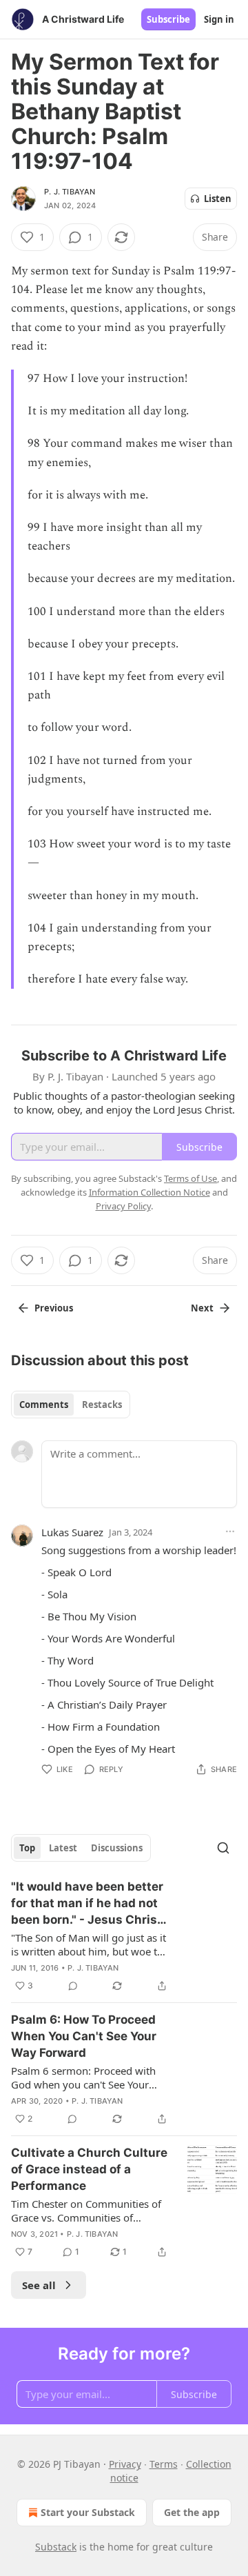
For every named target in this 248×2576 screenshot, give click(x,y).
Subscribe (168, 19)
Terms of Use (190, 1178)
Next (202, 1308)
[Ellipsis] (230, 1531)
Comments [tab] (44, 1405)
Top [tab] (27, 1848)
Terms (164, 2464)
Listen (218, 199)
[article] (124, 1936)
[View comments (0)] (73, 1986)
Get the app (192, 2512)
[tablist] (71, 1405)
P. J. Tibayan (70, 192)
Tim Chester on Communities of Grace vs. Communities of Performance (86, 2211)
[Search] (223, 1848)
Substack (56, 2547)
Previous (54, 1308)
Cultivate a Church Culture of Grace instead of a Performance (89, 2169)
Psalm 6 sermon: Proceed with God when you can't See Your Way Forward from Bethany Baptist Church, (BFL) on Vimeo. (86, 2077)
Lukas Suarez (72, 1532)
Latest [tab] (63, 1848)
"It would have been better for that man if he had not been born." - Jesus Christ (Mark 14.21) (87, 1904)
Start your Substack (88, 2512)
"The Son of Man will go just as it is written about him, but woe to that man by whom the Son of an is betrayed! (89, 1944)
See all (39, 2285)
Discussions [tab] (117, 1848)
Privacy (125, 2464)
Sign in (219, 19)
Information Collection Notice (149, 1192)
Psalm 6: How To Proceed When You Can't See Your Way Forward (84, 2036)
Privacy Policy (123, 1206)
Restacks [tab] (102, 1405)
